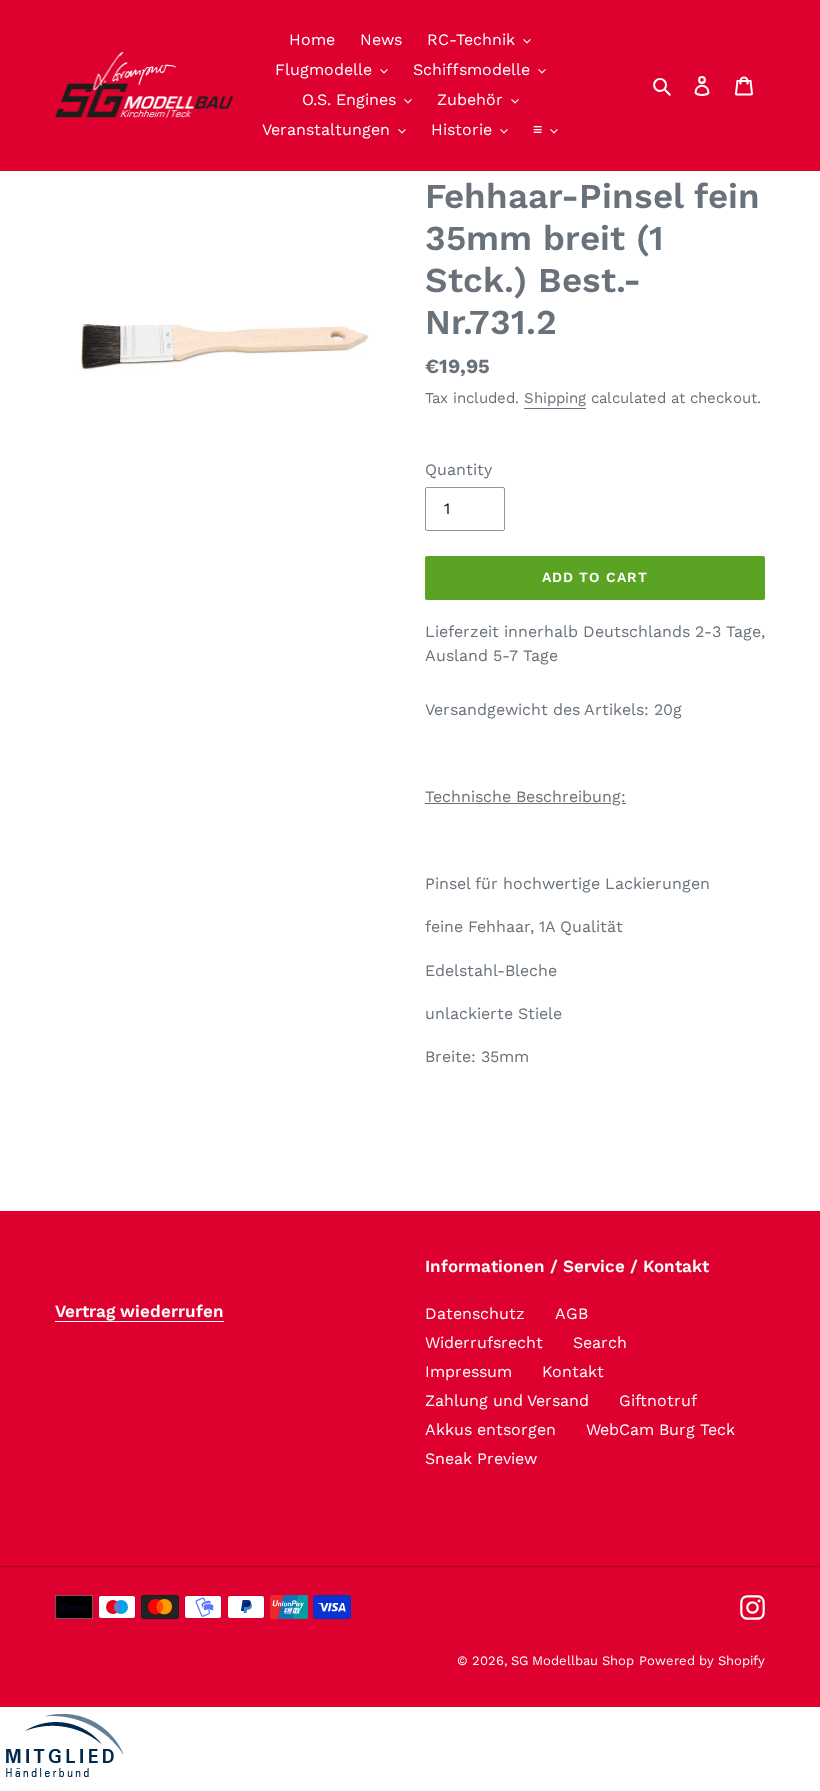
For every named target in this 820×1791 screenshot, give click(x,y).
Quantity (458, 469)
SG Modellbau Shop (572, 1660)
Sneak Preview (481, 1458)
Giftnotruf (658, 1400)
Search (600, 1342)
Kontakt (573, 1371)
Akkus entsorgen (490, 1429)
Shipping (555, 398)
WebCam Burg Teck (660, 1429)
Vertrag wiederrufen (139, 1311)
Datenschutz (475, 1313)
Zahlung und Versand (507, 1400)
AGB (571, 1313)
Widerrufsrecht (484, 1342)
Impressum (468, 1371)
